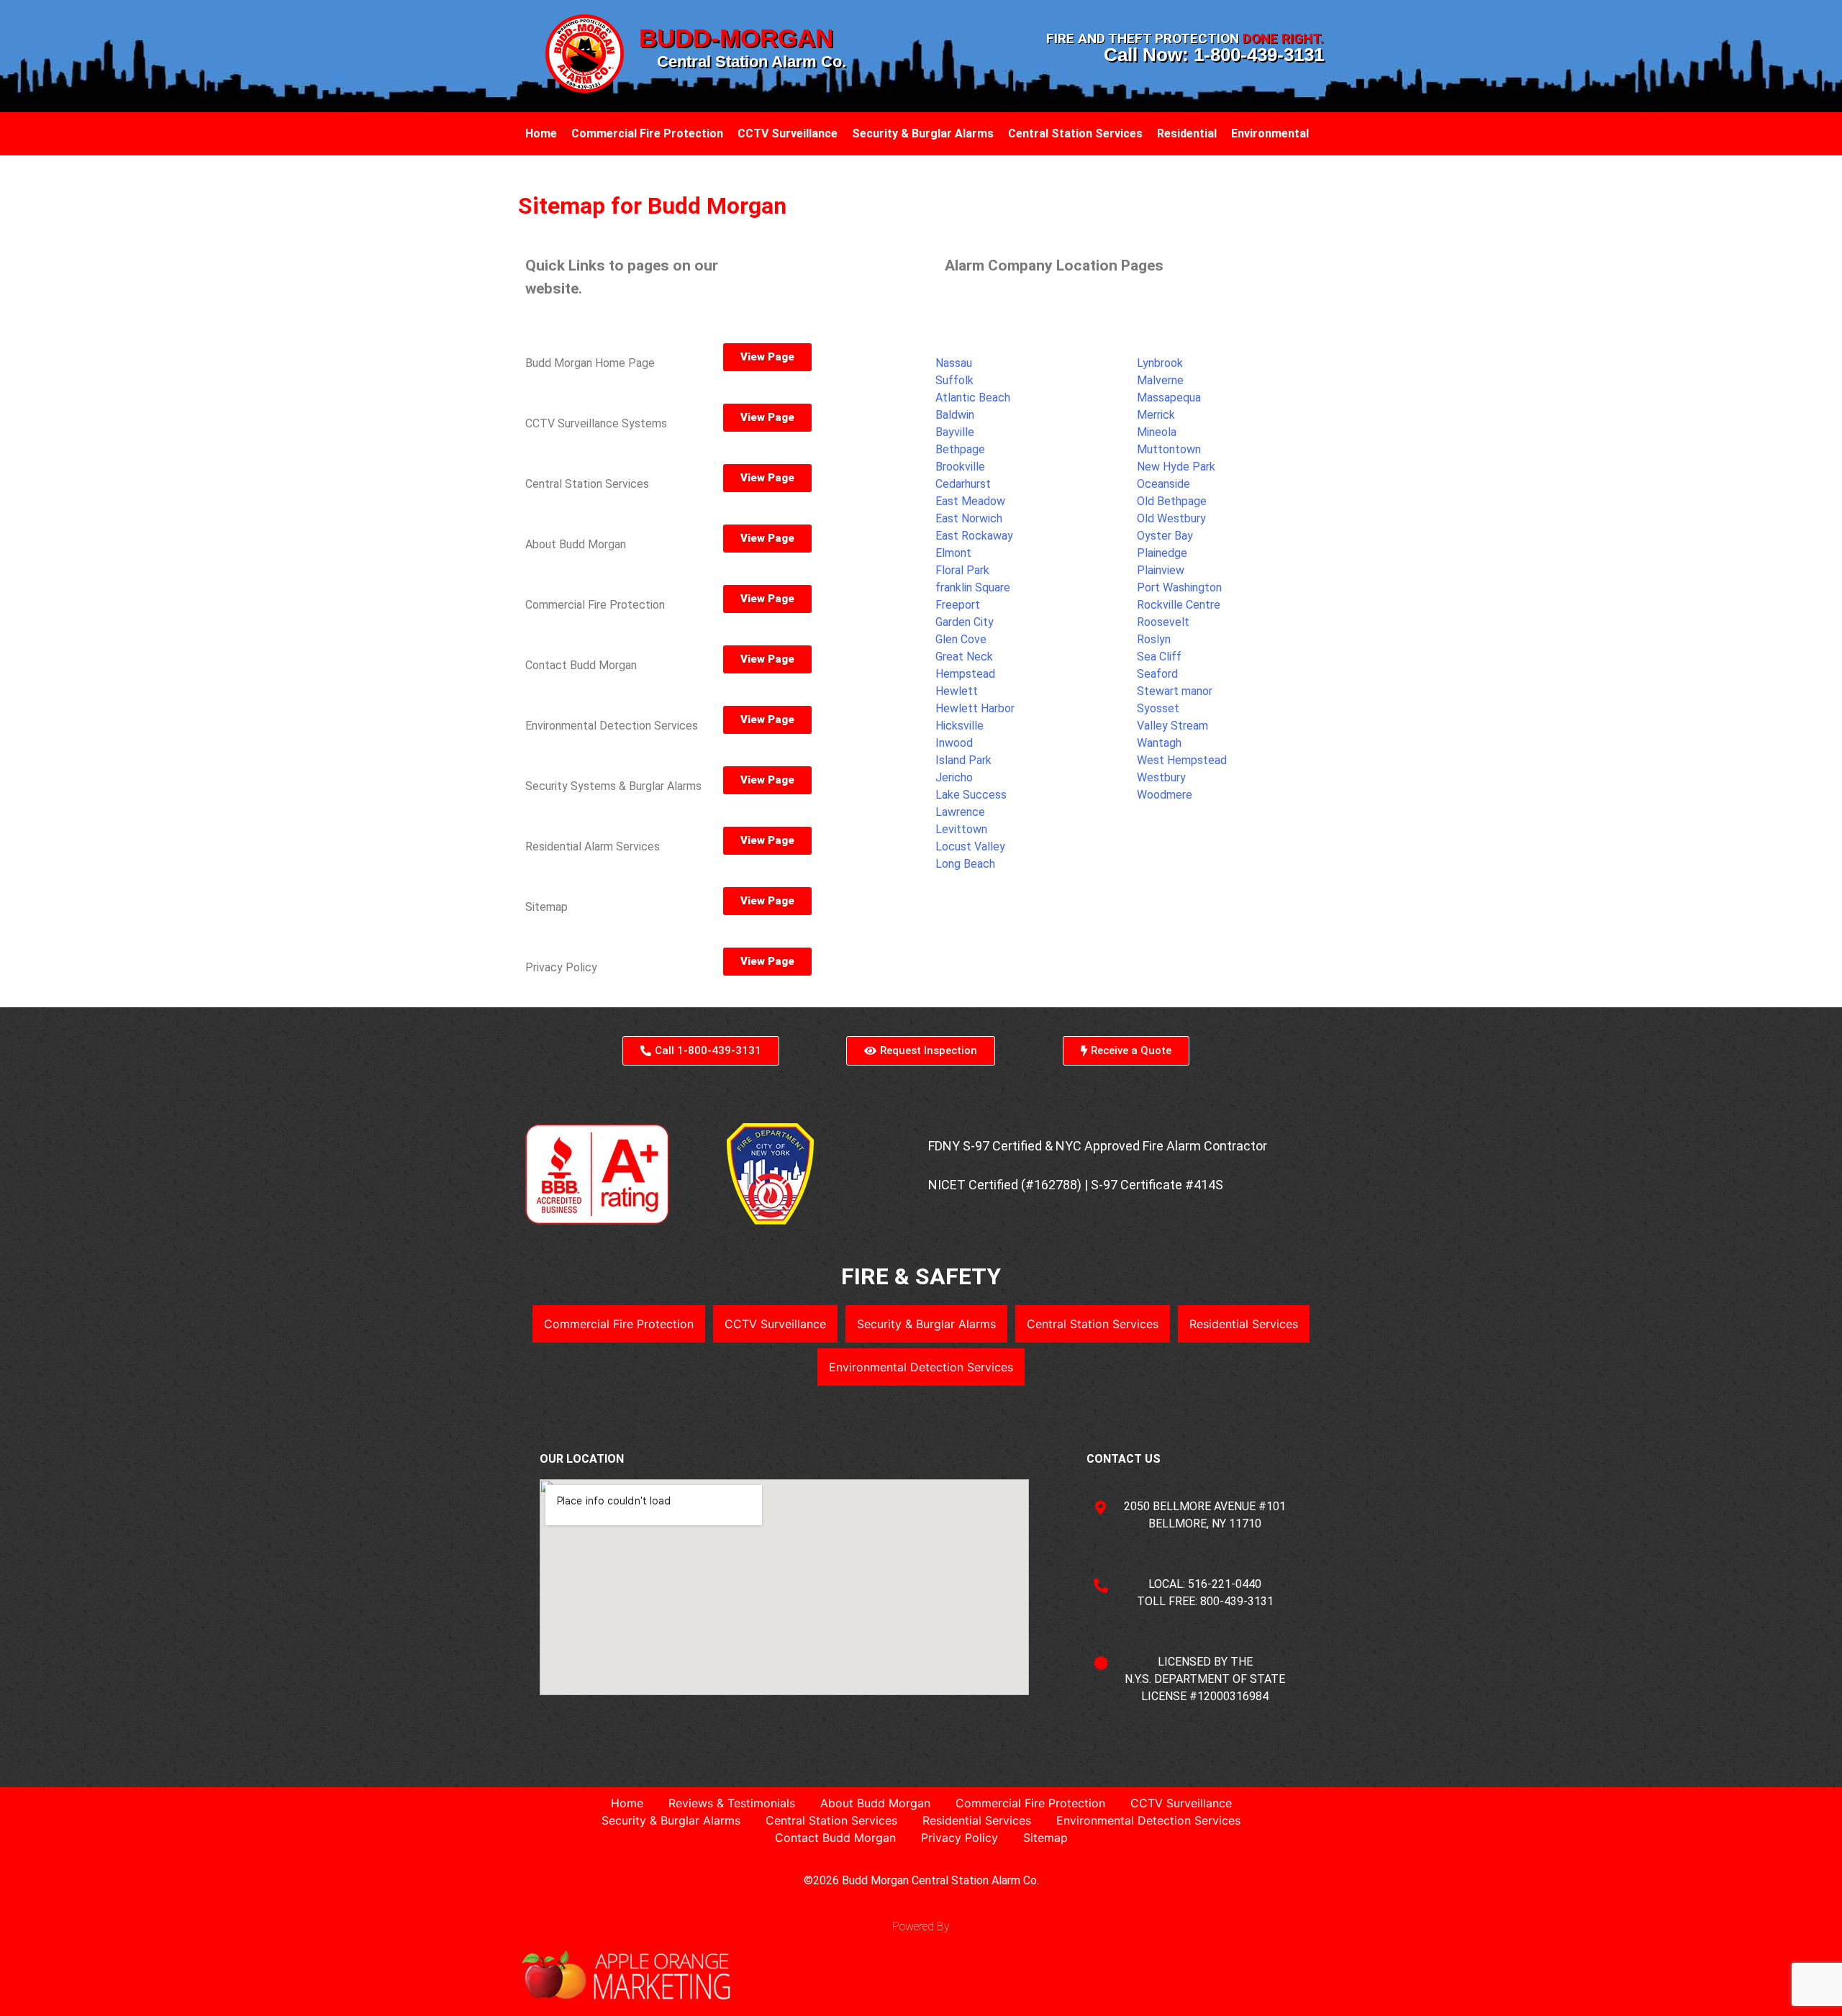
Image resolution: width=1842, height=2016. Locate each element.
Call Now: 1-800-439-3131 (1214, 55)
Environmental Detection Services (921, 1367)
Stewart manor (1175, 691)
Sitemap (1045, 1838)
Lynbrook (1160, 363)
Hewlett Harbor (975, 708)
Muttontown (1169, 449)
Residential (1187, 133)
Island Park (963, 760)
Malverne (1160, 380)
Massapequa (1169, 398)
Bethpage (960, 449)
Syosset (1158, 708)
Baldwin (955, 415)
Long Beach (965, 864)
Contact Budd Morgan (835, 1838)
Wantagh (1159, 743)
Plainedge (1162, 553)
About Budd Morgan (875, 1803)
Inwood (954, 743)
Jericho (954, 777)
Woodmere (1165, 795)
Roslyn (1154, 639)
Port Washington (1179, 587)
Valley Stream (1172, 726)
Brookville (960, 467)
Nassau (954, 363)
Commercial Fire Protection (647, 133)
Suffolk (954, 380)
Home (541, 133)
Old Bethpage (1172, 501)
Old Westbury (1171, 518)
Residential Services (1244, 1324)
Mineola (1157, 432)
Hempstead (965, 674)
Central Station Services (1075, 133)
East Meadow (970, 501)
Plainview (1161, 570)
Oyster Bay (1165, 536)
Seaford (1157, 674)
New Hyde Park (1176, 467)
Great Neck (964, 657)
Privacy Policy (959, 1838)
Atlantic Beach (973, 398)
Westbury (1161, 777)
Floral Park (962, 570)
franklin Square (973, 587)
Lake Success (971, 795)
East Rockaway (974, 536)
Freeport (958, 605)
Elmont (953, 553)
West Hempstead (1182, 760)
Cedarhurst (963, 484)
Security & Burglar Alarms (923, 133)
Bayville (955, 432)
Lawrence (960, 812)
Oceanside (1163, 484)
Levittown (961, 829)
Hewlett (957, 691)
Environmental (1270, 133)
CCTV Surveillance (788, 133)
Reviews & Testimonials (732, 1803)
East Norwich (969, 518)
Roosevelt (1163, 622)
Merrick (1156, 415)
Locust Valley (970, 846)
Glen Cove (961, 639)
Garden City (965, 622)
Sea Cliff (1159, 657)
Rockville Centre (1179, 605)
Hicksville (959, 726)
